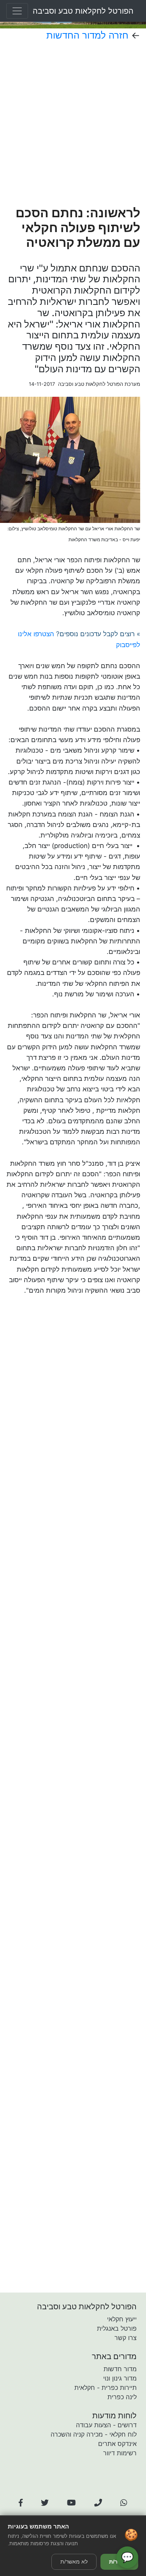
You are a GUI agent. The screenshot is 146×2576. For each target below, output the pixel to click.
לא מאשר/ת (74, 2562)
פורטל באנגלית (117, 2328)
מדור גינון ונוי (120, 2378)
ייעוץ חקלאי (122, 2319)
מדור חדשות (120, 2369)
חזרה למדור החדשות (87, 35)
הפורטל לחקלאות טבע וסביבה (83, 11)
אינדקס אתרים (117, 2444)
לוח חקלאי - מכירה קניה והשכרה (94, 2434)
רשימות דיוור (120, 2453)
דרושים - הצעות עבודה (106, 2425)
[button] (21, 2503)
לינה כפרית (122, 2397)
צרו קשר (126, 2338)
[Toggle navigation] (17, 11)
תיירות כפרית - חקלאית (106, 2388)
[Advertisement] (73, 123)
